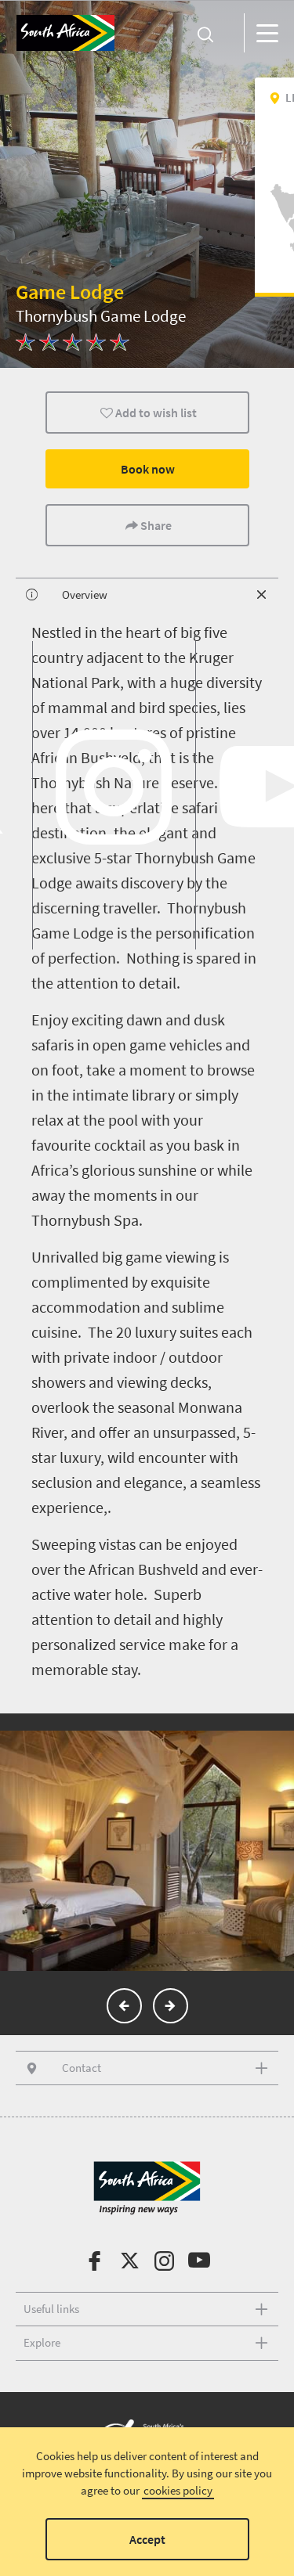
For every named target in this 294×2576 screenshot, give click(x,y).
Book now (147, 469)
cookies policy (178, 2490)
